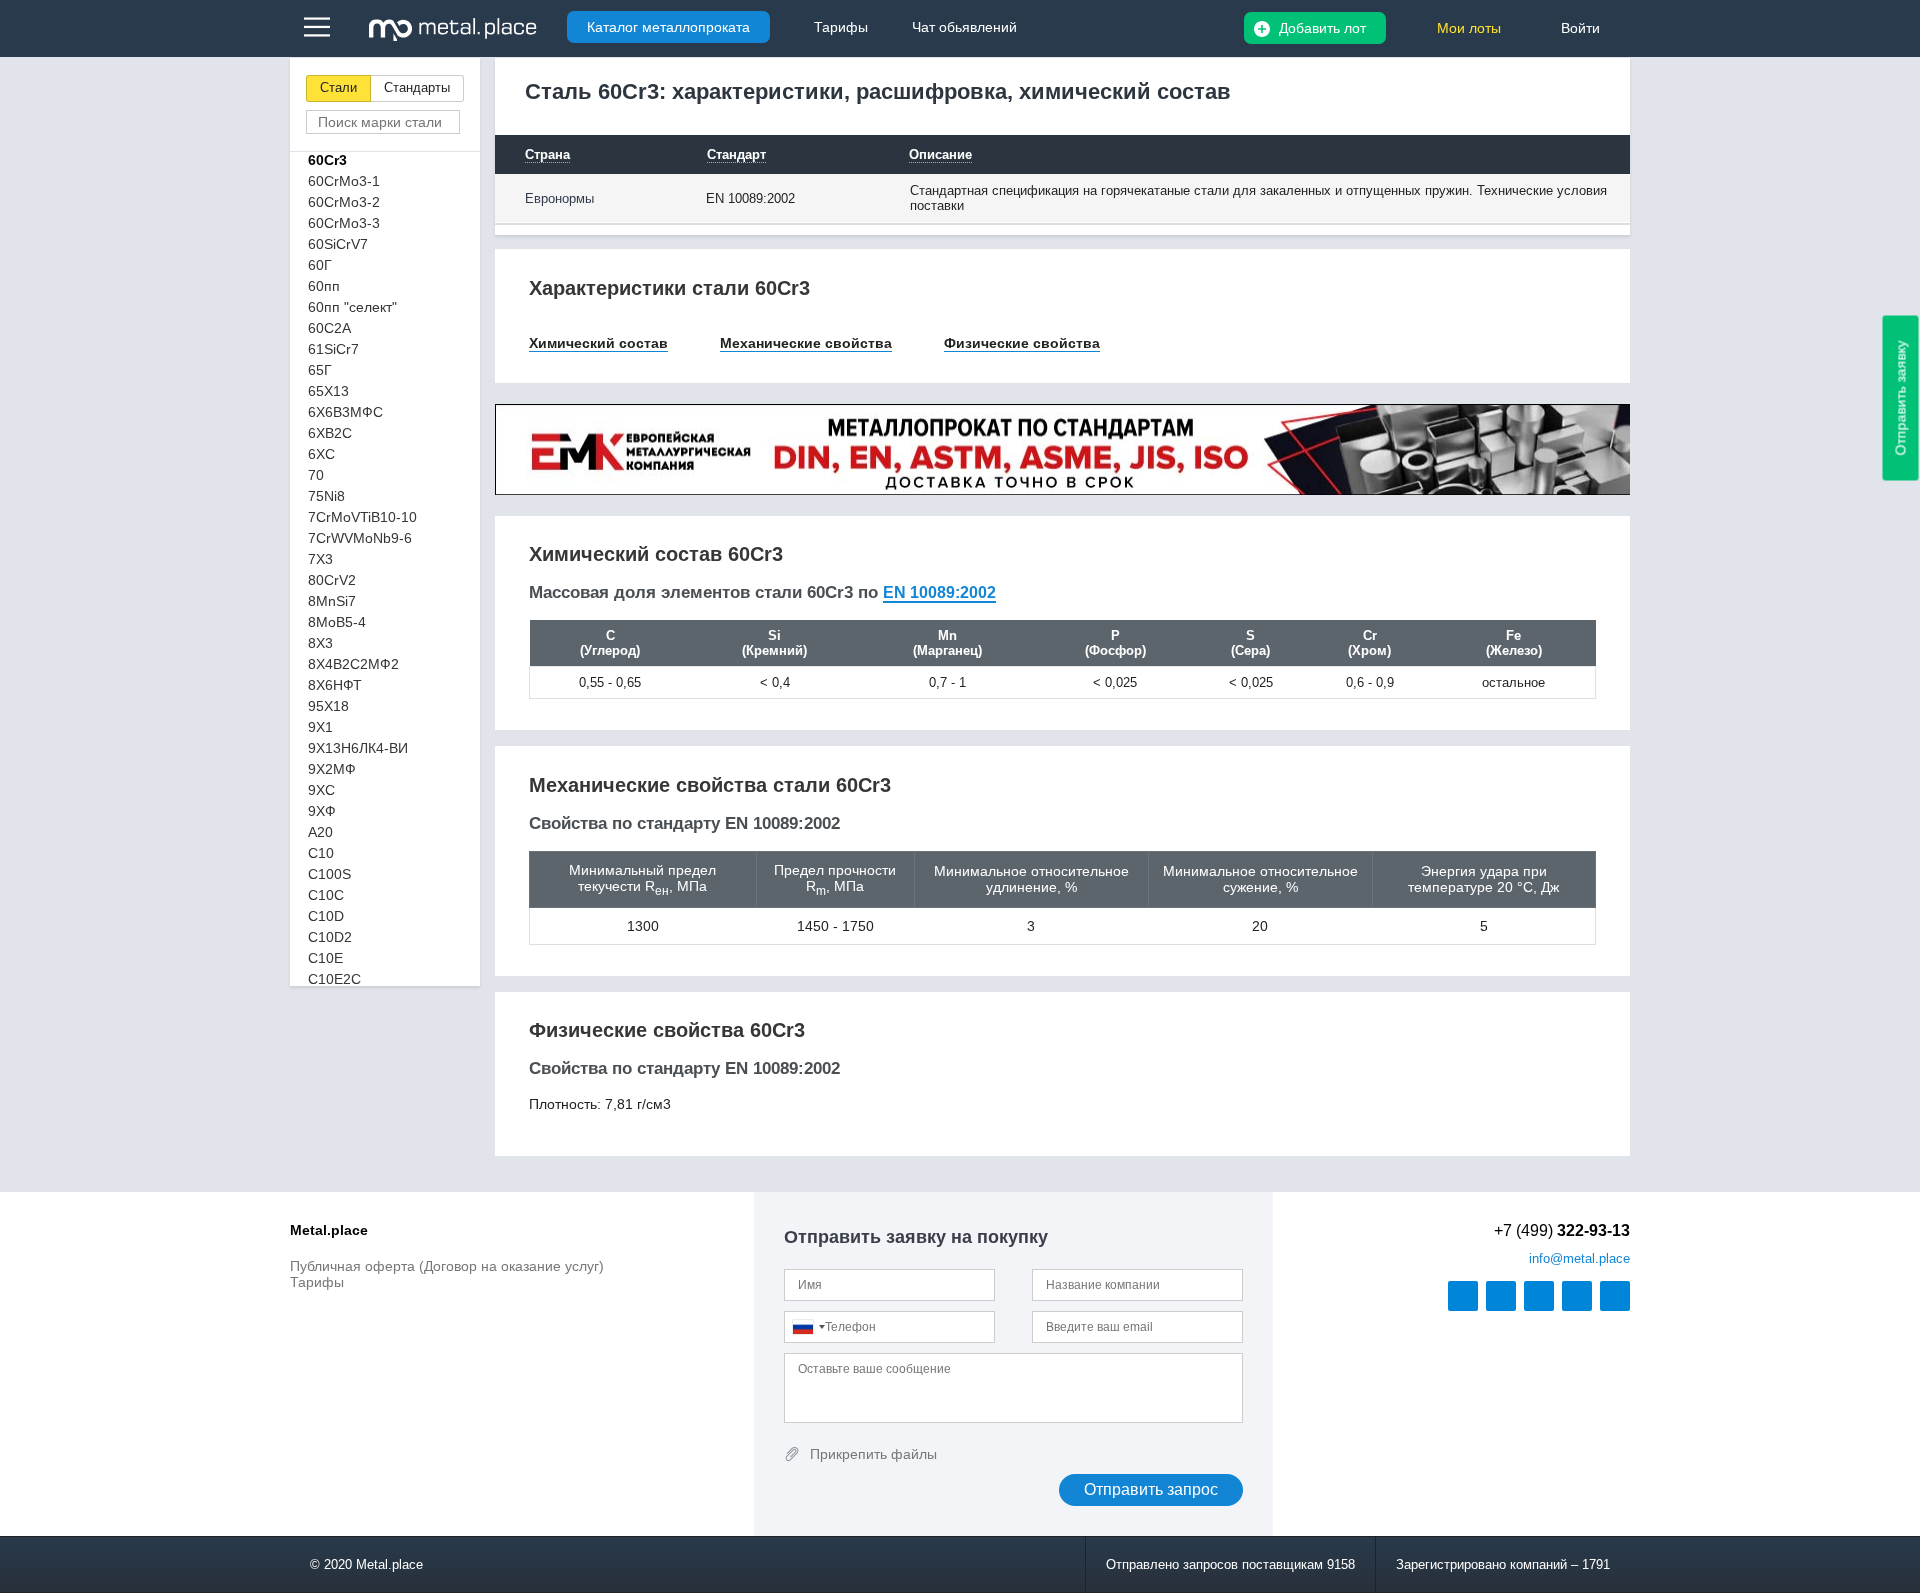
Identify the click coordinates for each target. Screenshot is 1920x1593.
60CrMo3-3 (344, 223)
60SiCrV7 (338, 244)
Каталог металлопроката (668, 27)
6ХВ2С (330, 433)
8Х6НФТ (335, 685)
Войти (1580, 28)
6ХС (321, 454)
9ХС (321, 790)
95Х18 (328, 706)
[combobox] (808, 1327)
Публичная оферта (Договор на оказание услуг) (447, 1266)
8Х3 (320, 643)
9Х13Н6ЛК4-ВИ (358, 748)
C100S (329, 874)
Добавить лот (1322, 28)
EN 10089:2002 (939, 592)
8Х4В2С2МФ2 (353, 664)
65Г (320, 370)
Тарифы (317, 1282)
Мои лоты (1469, 28)
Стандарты (417, 87)
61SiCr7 (333, 349)
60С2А (329, 328)
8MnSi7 (332, 601)
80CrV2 (332, 580)
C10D (326, 916)
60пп (324, 286)
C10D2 (330, 937)
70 (316, 475)
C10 (321, 853)
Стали (338, 87)
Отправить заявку (1901, 398)
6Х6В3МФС (345, 412)
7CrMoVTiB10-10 (362, 517)
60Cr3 (327, 160)
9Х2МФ (332, 769)
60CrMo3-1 (344, 181)
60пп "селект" (352, 307)
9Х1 (320, 727)
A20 (320, 832)
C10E (325, 958)
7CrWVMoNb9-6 (360, 538)
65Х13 (328, 391)
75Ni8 (326, 496)
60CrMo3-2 (344, 202)
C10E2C (334, 979)
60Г (320, 265)
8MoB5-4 (337, 622)
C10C (326, 895)
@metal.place (1579, 1258)
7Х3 (320, 559)
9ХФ (322, 811)
